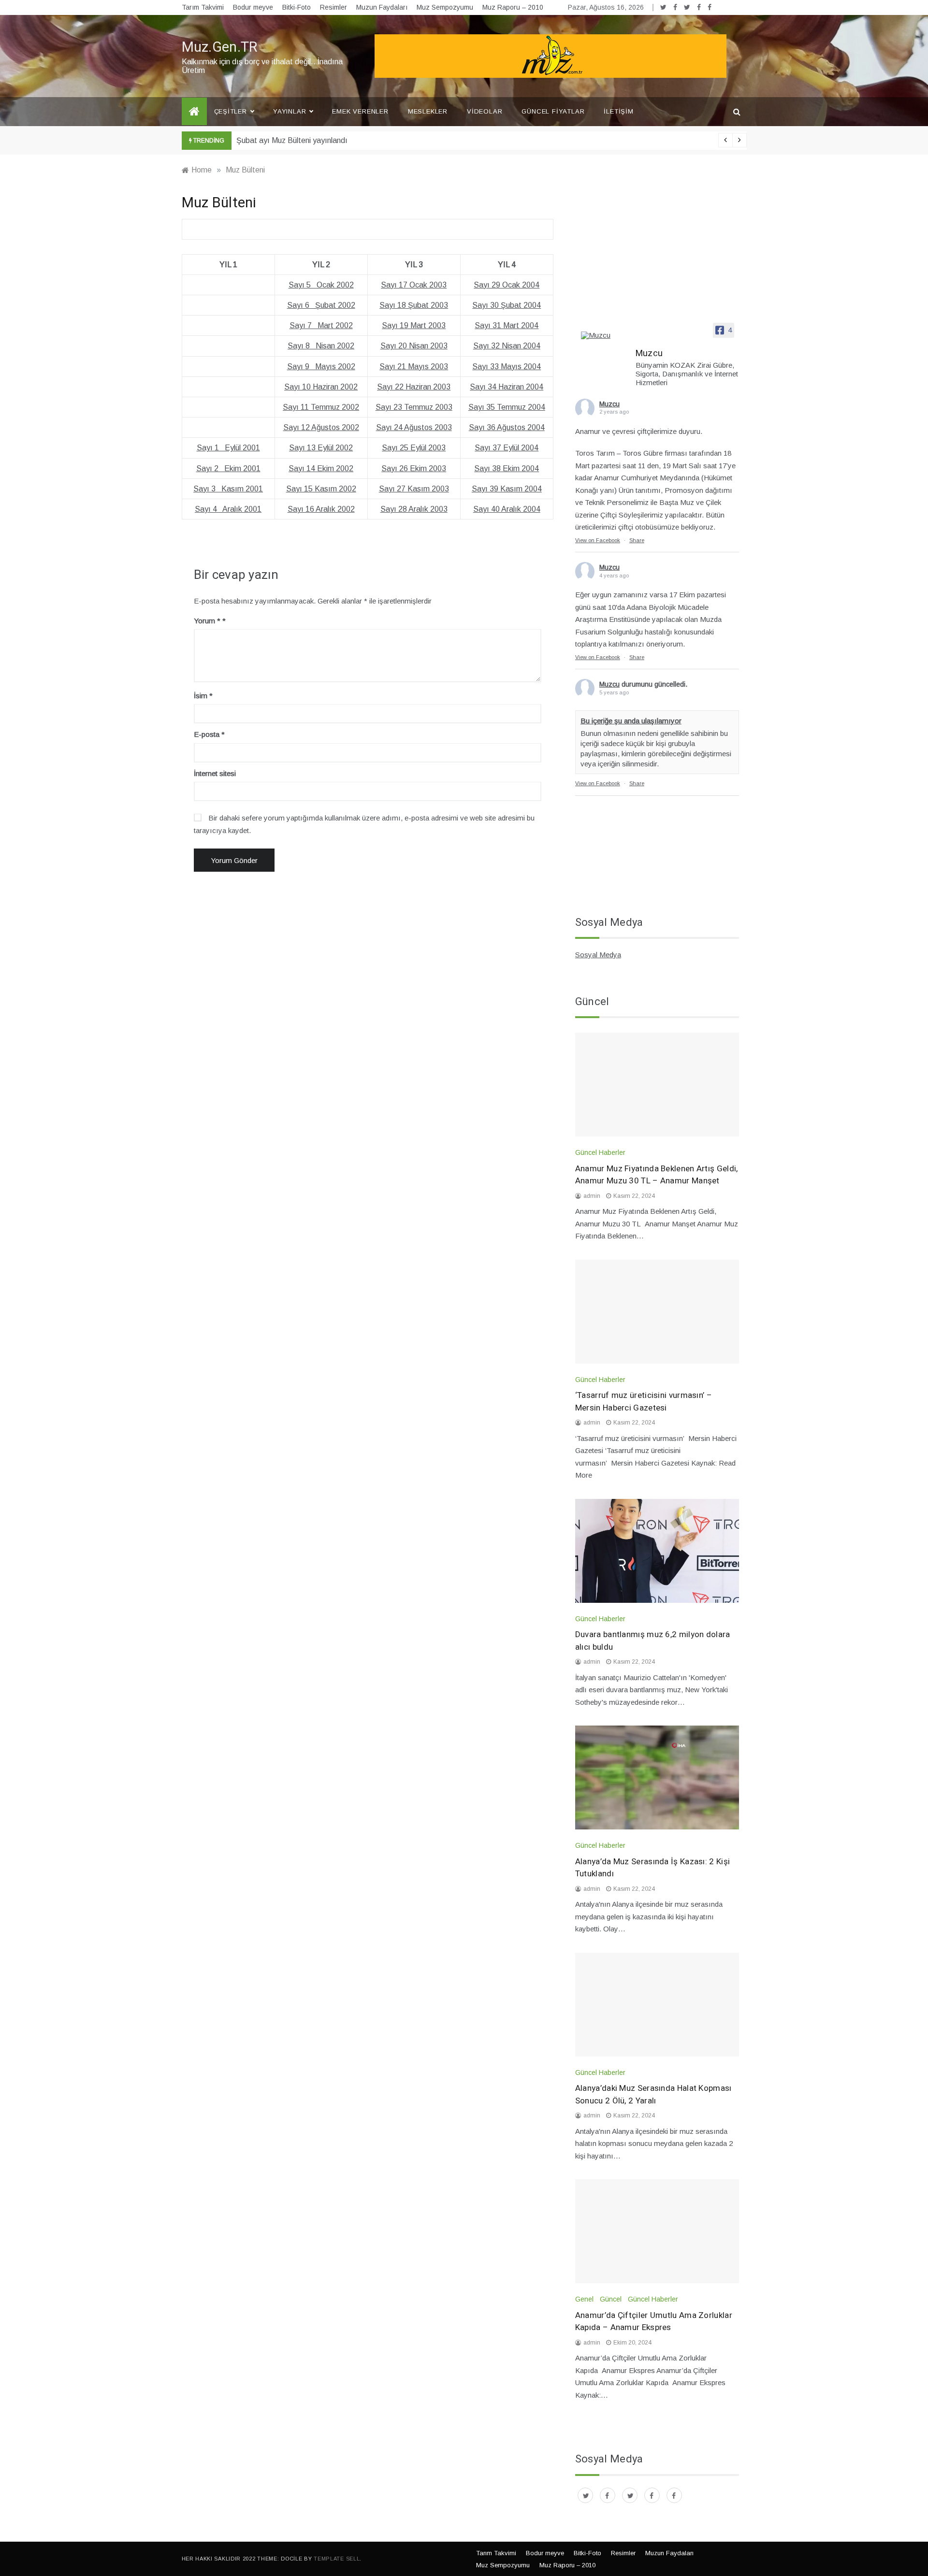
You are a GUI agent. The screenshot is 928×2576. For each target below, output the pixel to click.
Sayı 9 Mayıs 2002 (321, 367)
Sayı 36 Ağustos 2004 (507, 427)
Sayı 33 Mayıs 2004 (507, 367)
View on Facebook (598, 540)
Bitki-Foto (297, 7)
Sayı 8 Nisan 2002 (321, 346)
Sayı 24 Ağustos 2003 (414, 427)
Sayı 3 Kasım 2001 (228, 489)
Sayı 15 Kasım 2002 (321, 489)
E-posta (209, 734)
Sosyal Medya (598, 955)
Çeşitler (231, 111)
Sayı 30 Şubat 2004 (507, 305)
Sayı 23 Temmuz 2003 (414, 407)
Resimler (333, 7)
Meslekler (428, 111)
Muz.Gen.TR (220, 47)
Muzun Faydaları (382, 7)
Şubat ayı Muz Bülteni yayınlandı (292, 140)
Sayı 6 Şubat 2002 (321, 305)
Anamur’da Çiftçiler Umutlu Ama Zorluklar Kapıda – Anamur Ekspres (654, 2322)
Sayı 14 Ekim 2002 (321, 468)
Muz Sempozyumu (445, 7)
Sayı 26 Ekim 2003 (414, 468)
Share (637, 540)
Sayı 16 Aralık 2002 (321, 509)
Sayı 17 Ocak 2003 (414, 285)
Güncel (611, 2299)
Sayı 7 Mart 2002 (321, 325)
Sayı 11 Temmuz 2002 (321, 407)
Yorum (207, 621)
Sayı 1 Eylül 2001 (228, 448)
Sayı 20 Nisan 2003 (414, 346)
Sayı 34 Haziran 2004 (507, 387)
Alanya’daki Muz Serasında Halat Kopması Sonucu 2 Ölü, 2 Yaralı (653, 2094)
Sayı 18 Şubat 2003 (414, 305)
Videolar (485, 111)
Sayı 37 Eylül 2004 (507, 448)
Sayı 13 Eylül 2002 (321, 448)
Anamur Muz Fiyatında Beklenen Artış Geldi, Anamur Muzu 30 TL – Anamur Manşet (657, 1175)
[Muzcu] (604, 335)
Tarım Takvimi (203, 7)
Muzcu (609, 404)
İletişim (618, 111)
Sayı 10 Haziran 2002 (321, 387)
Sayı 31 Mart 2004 (507, 325)
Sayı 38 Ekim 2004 (507, 468)
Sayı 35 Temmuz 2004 (507, 407)
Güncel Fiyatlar (553, 111)
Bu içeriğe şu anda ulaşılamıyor (631, 721)
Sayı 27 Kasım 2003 (414, 489)
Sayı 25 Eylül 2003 (414, 448)
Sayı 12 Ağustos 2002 (321, 427)
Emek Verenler (360, 111)
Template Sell (337, 2559)
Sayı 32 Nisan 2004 (507, 346)
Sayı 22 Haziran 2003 (414, 387)
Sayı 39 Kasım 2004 (507, 489)
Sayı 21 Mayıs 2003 (414, 367)
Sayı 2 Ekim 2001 (228, 468)
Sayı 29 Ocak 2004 (507, 285)
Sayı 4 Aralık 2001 (228, 509)
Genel (584, 2299)
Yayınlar (290, 111)
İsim (203, 696)
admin (592, 1196)
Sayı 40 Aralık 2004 (507, 509)
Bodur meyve (253, 7)
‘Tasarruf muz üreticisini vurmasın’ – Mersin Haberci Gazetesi (644, 1402)
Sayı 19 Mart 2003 (414, 325)
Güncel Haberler (600, 1152)
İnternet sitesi (215, 773)
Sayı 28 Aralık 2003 (414, 509)
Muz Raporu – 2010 (513, 7)
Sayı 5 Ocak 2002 (321, 285)
